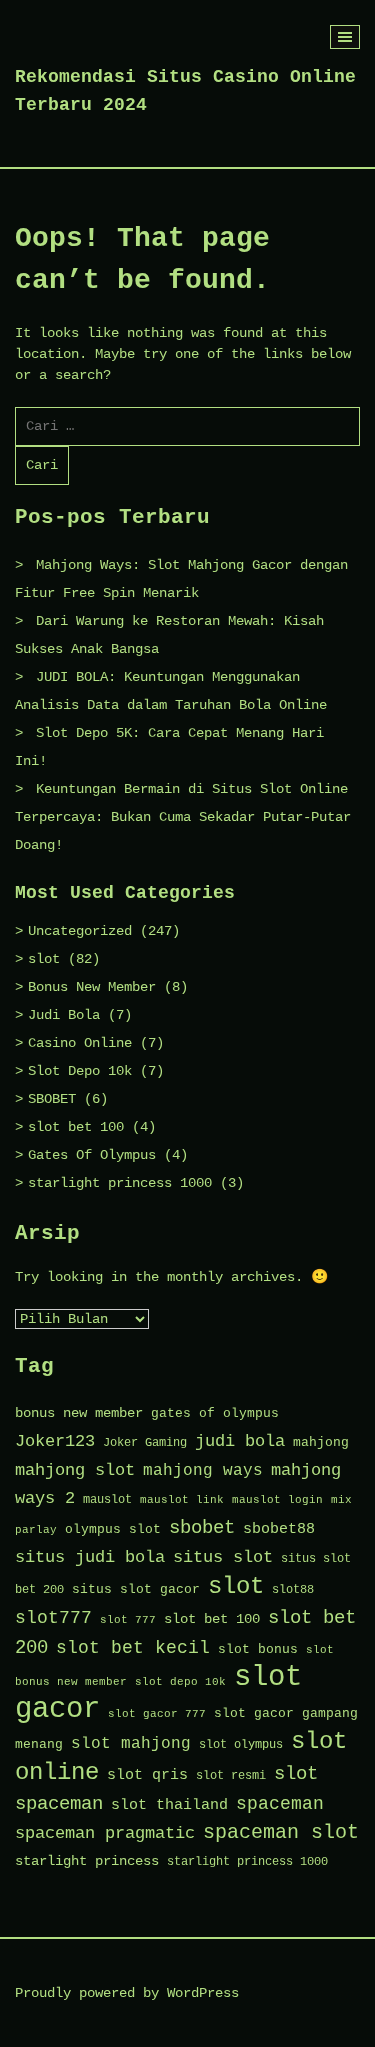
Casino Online (80, 1043)
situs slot (223, 1557)
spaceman (280, 1804)
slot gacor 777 (157, 1714)
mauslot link (182, 1500)
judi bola (240, 1441)
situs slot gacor (136, 1589)
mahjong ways (203, 1471)
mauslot (107, 1500)
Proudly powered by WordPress (127, 1993)
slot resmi (231, 1776)
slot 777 (128, 1620)
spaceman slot (281, 1832)
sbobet (202, 1528)
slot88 (293, 1590)
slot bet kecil (133, 1648)
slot (44, 959)
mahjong (321, 1442)
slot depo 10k (180, 1682)
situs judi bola (90, 1557)
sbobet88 (279, 1529)
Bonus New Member (92, 987)
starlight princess (87, 1861)
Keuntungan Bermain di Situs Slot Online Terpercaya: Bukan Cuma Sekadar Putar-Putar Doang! (183, 817)
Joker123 (55, 1441)
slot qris (147, 1775)
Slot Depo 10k (80, 1071)
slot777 (53, 1618)
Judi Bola (64, 1015)
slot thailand (169, 1805)
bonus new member (79, 1413)
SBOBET (52, 1099)
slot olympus (241, 1745)
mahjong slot (75, 1470)
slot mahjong (131, 1744)
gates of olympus (215, 1413)
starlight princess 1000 (120, 1183)
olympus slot (113, 1529)
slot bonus (258, 1649)
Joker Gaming (145, 1443)
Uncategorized (80, 931)
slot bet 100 (76, 1127)
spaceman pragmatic (105, 1833)
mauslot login (277, 1500)
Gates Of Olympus (92, 1155)
